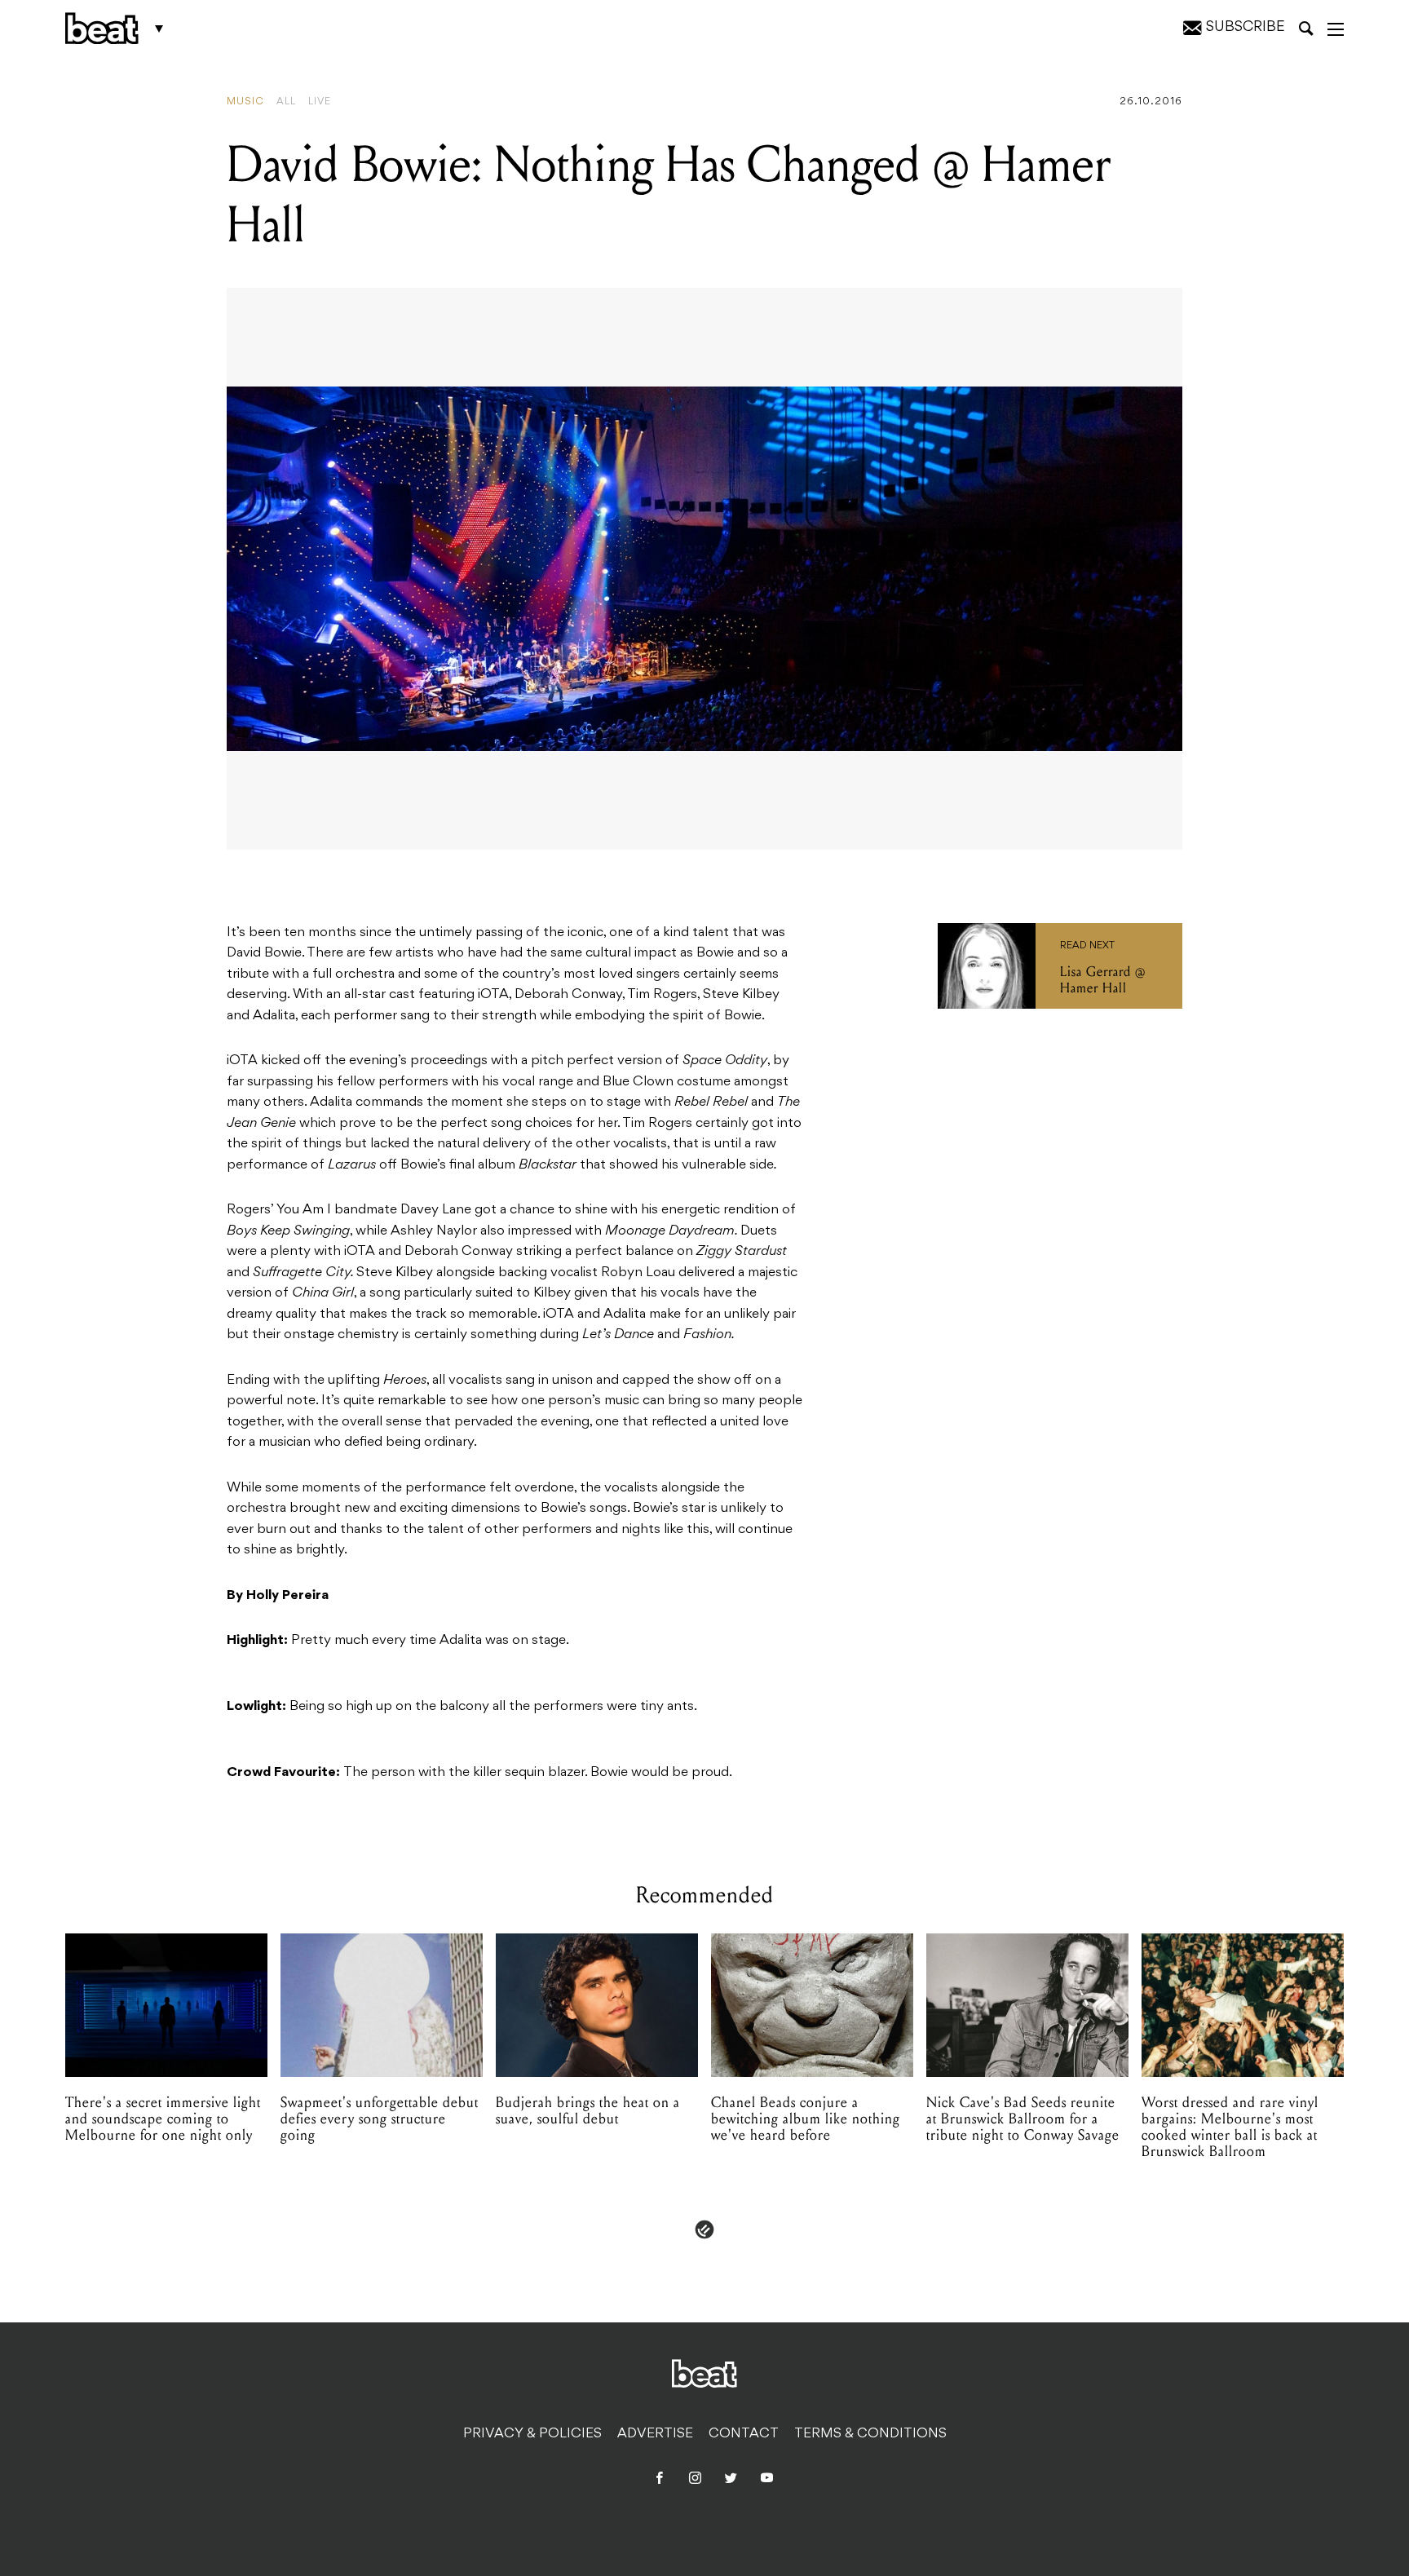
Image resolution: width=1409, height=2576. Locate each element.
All (286, 102)
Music (245, 102)
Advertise (655, 2434)
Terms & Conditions (870, 2434)
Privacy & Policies (532, 2434)
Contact (744, 2434)
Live (320, 102)
